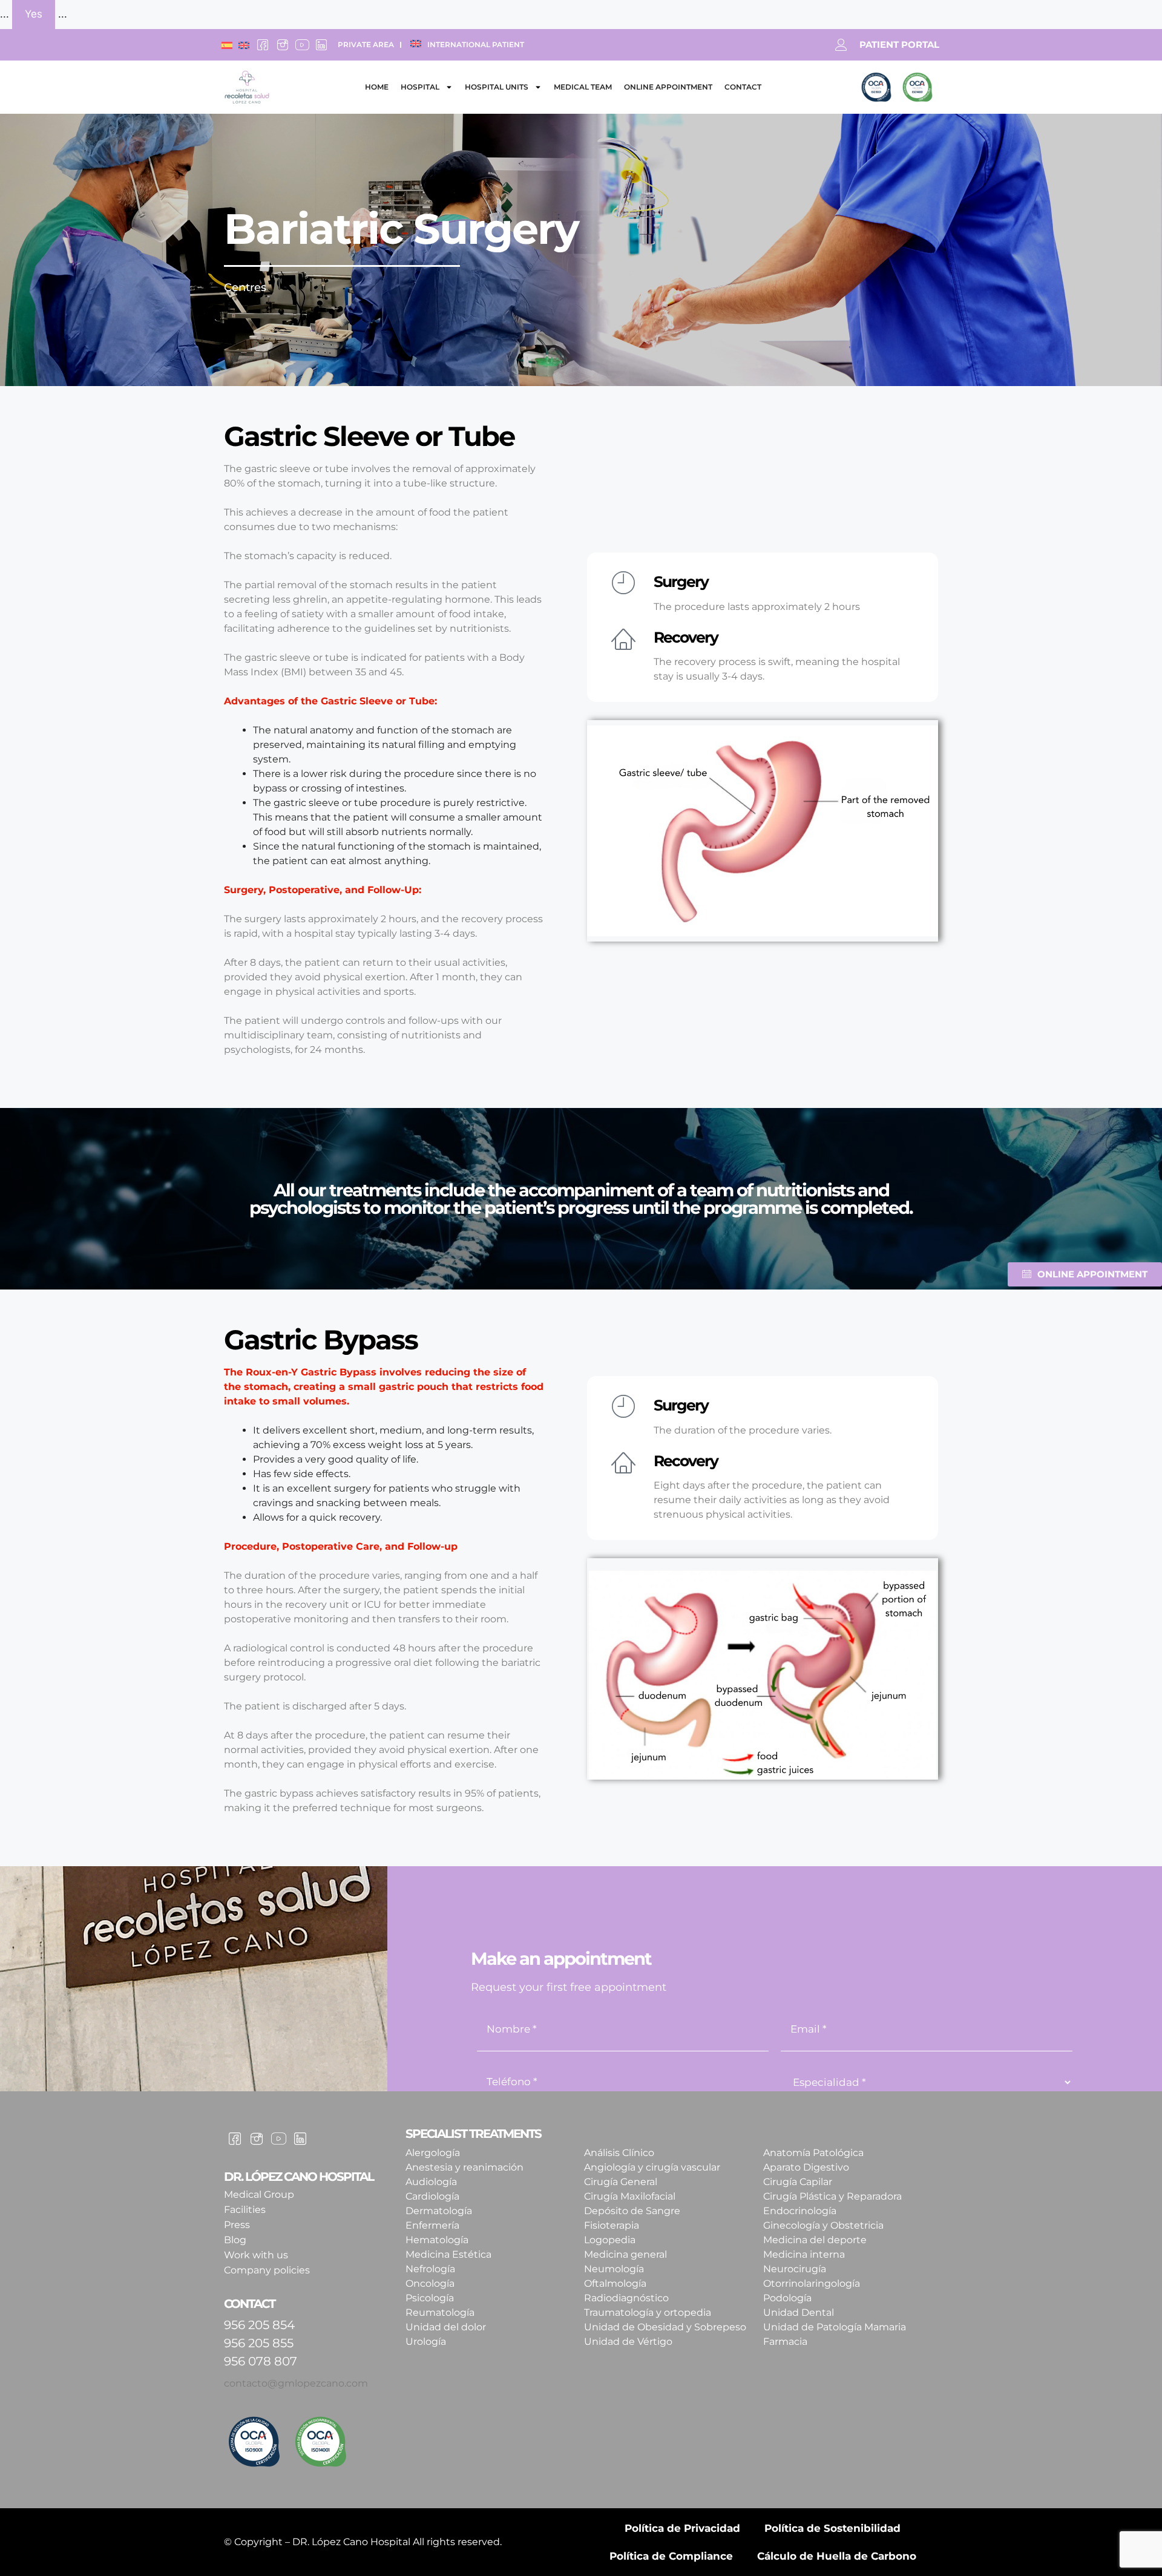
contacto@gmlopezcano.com (296, 2383)
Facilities (245, 2210)
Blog (235, 2240)
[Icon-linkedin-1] (321, 45)
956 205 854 (259, 2325)
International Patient (476, 44)
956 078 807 (261, 2361)
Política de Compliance (671, 2556)
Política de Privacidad (682, 2528)
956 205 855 (259, 2343)
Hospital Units (497, 87)
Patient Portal (899, 44)
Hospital (420, 87)
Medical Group (259, 2194)
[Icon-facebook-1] (263, 45)
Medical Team (583, 87)
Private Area (366, 44)
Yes (34, 14)
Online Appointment (668, 87)
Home (377, 87)
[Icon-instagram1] (282, 45)
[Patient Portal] (841, 45)
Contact (743, 87)
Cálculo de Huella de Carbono (837, 2556)
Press (237, 2225)
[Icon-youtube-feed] (302, 45)
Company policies (267, 2270)
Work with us (256, 2255)
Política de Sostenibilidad (832, 2528)
